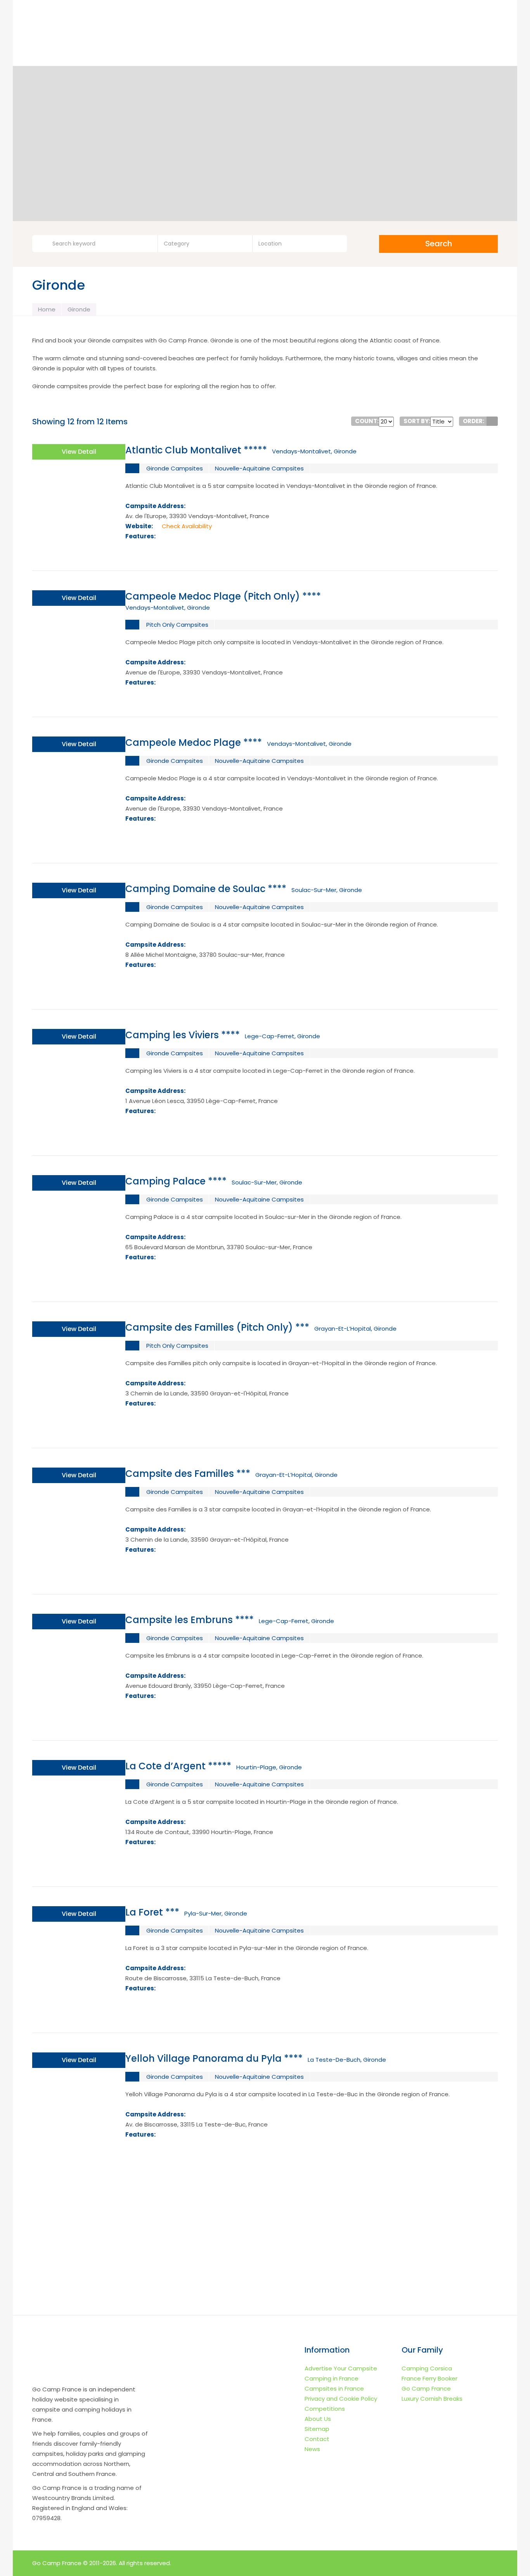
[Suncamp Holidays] (397, 2204)
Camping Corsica (427, 2368)
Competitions (325, 2409)
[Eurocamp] (133, 2204)
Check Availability (187, 526)
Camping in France (332, 2378)
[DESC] (492, 421)
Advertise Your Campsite (341, 2368)
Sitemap (317, 2429)
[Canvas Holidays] (265, 2204)
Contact (317, 2439)
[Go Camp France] (90, 37)
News (312, 2449)
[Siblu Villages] (397, 2270)
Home (47, 309)
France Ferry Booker (430, 2378)
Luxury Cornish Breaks (432, 2399)
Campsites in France (334, 2388)
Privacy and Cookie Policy (341, 2399)
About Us (318, 2419)
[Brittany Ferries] (265, 2270)
